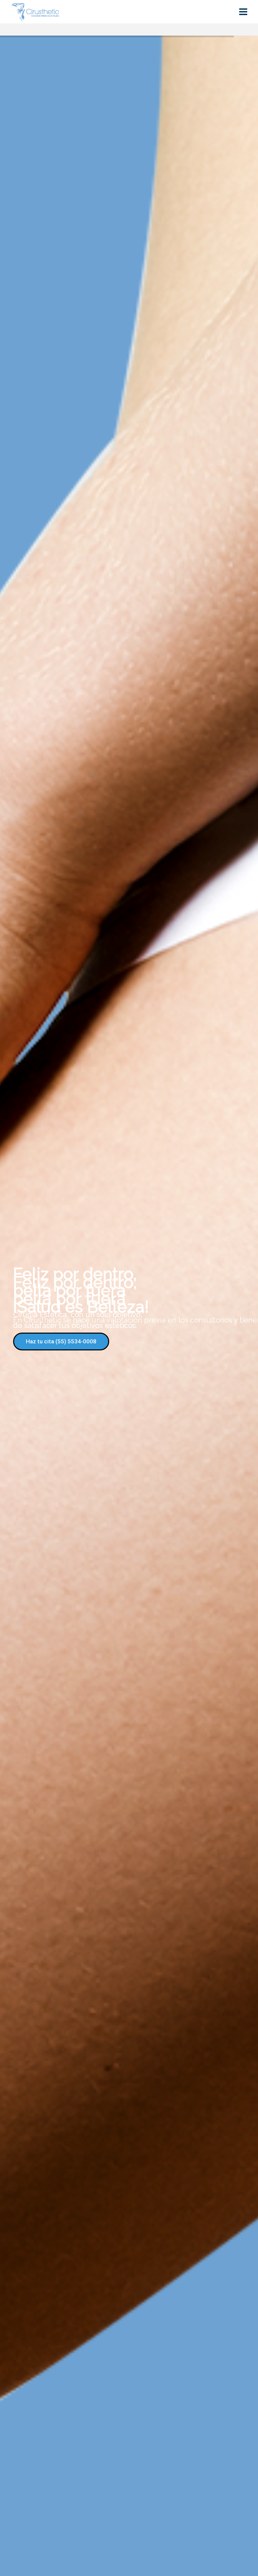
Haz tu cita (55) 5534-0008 (61, 1341)
